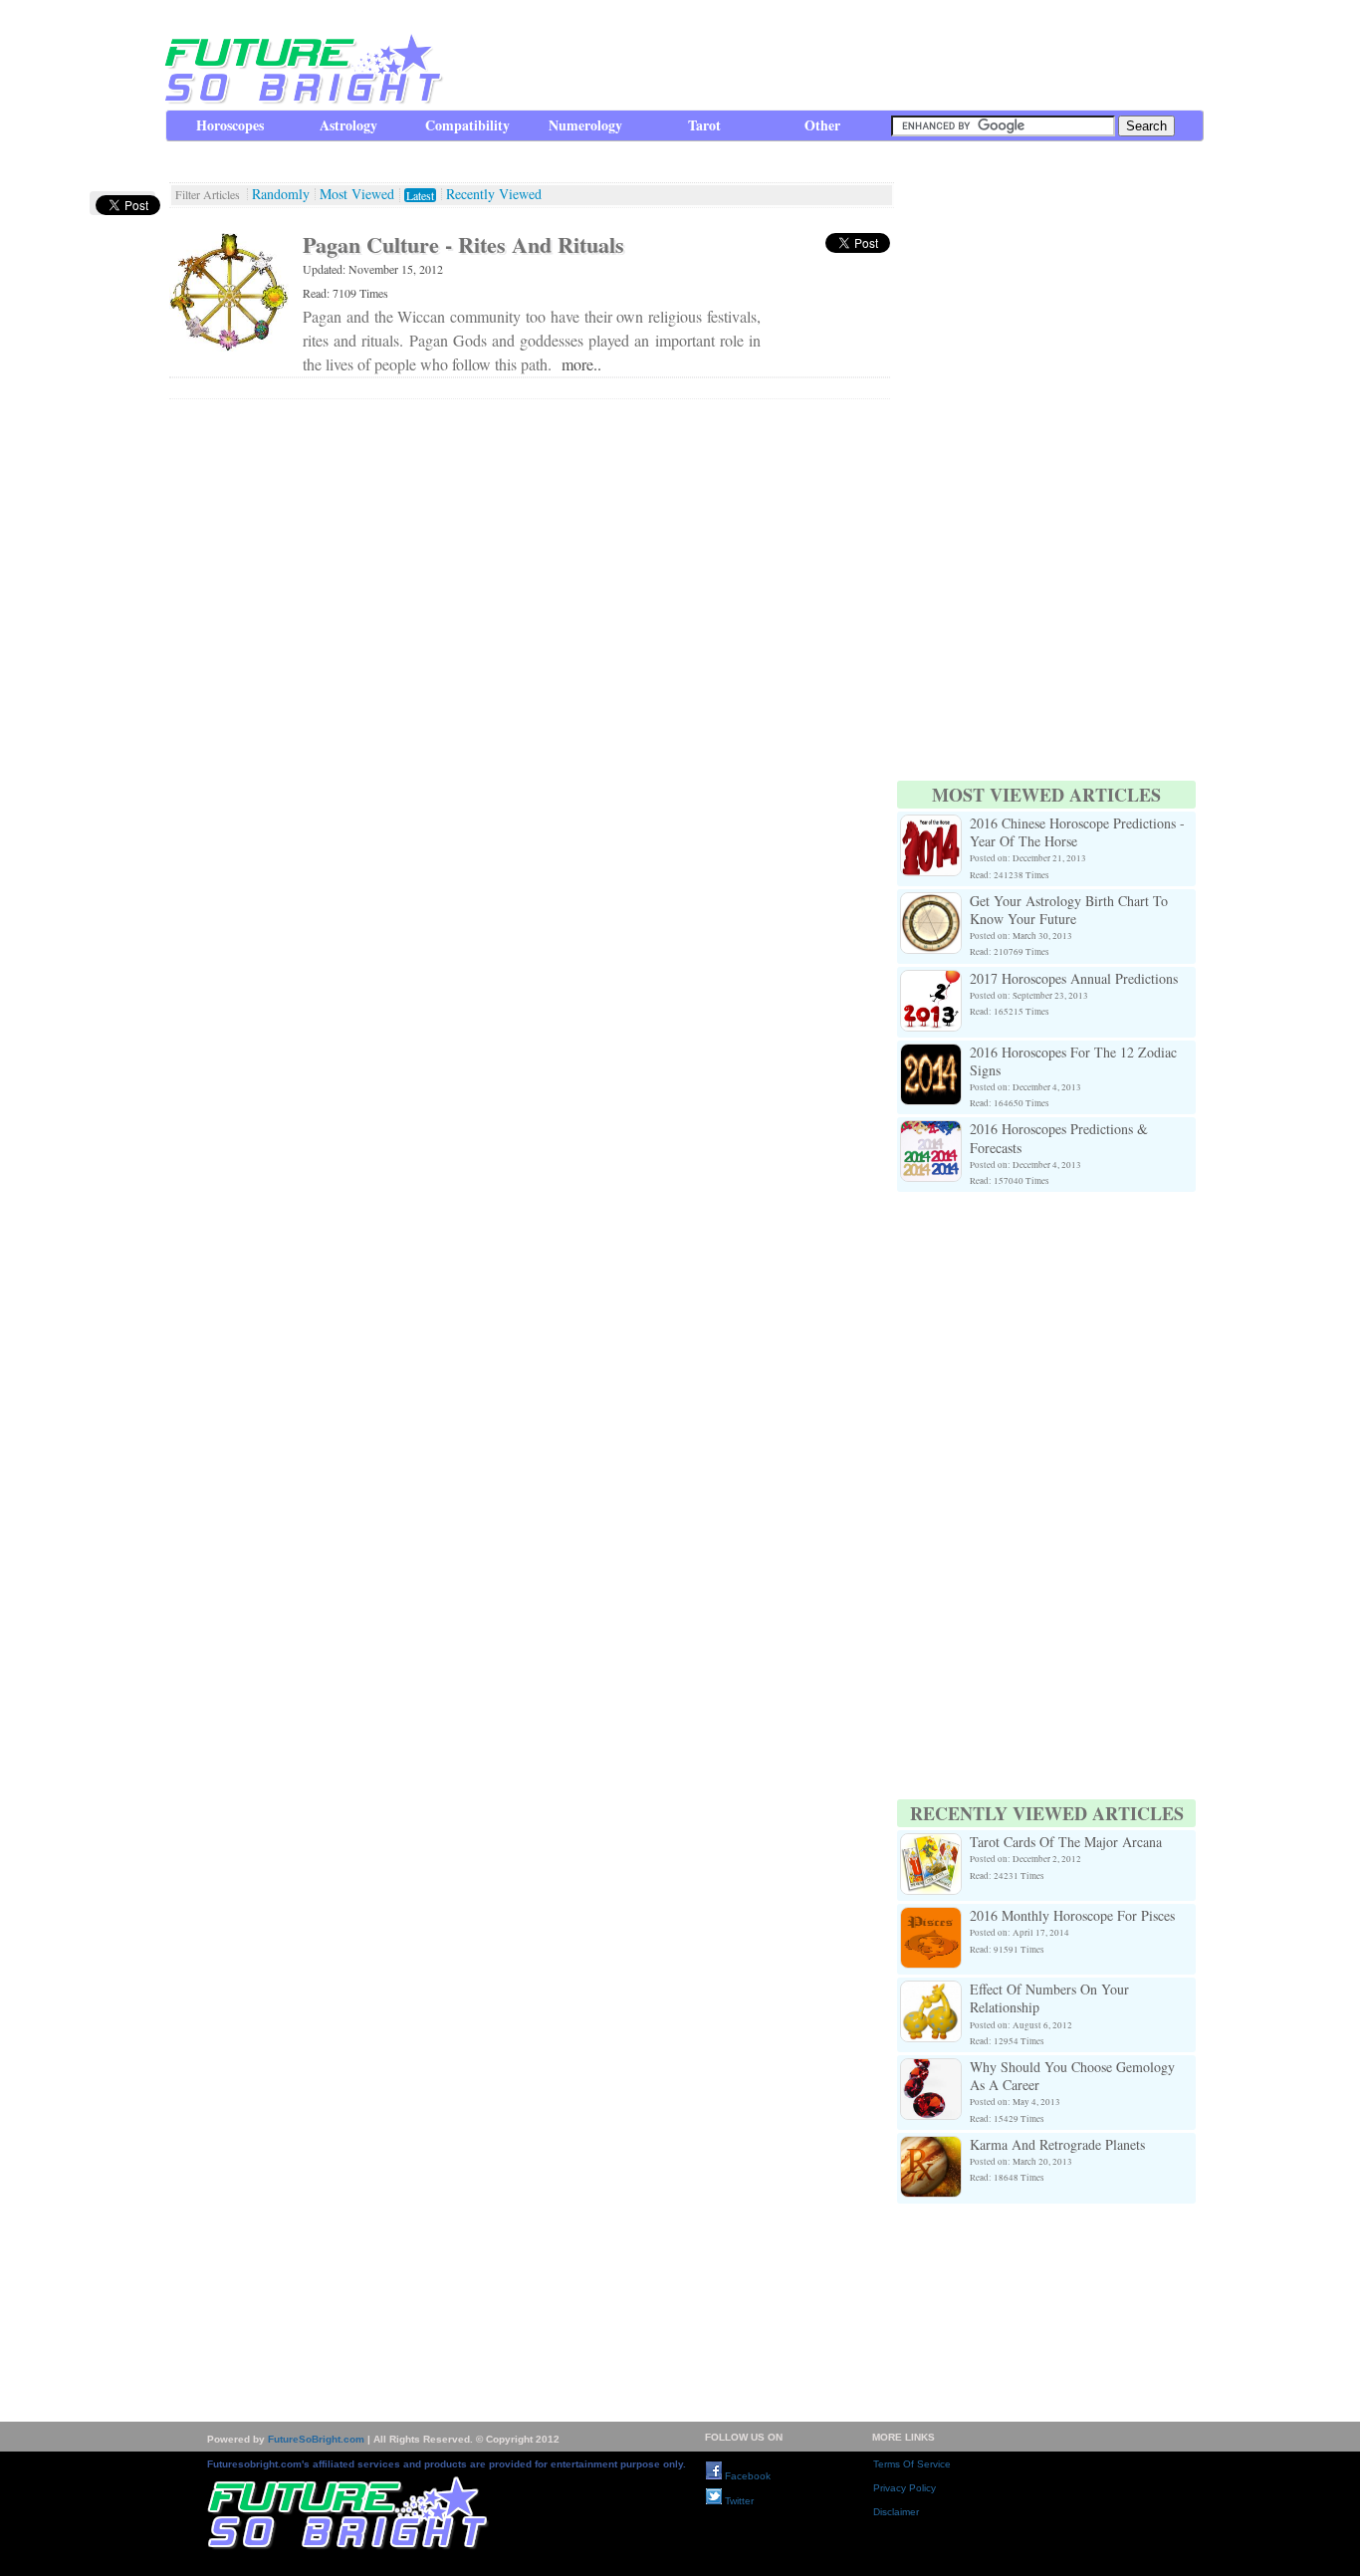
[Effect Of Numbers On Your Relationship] (931, 1992)
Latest (420, 195)
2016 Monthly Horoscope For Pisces (1072, 1915)
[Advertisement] (840, 55)
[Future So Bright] (301, 99)
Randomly (281, 194)
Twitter (738, 2501)
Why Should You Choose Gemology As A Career (1072, 2076)
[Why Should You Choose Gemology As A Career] (931, 2070)
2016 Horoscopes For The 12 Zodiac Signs (1073, 1061)
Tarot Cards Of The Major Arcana (1066, 1842)
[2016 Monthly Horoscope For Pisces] (931, 1918)
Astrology (348, 125)
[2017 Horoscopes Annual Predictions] (931, 981)
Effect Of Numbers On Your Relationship (1049, 1998)
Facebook (746, 2476)
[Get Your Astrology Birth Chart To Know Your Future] (931, 904)
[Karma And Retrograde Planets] (931, 2147)
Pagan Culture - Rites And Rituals (463, 244)
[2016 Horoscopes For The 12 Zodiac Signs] (931, 1055)
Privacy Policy (905, 2488)
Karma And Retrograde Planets (1057, 2144)
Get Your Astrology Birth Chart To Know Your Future (1069, 910)
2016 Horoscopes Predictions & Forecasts (1059, 1138)
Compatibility (467, 125)
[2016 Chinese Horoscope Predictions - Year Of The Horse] (931, 826)
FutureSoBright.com (316, 2439)
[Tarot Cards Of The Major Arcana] (931, 1845)
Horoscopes (230, 125)
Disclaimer (896, 2512)
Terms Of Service (912, 2464)
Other (822, 125)
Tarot (704, 125)
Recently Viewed (494, 194)
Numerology (585, 125)
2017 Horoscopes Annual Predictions (1074, 978)
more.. (581, 364)
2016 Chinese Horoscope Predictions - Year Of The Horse (1077, 832)
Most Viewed (357, 194)
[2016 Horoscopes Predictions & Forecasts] (931, 1132)
